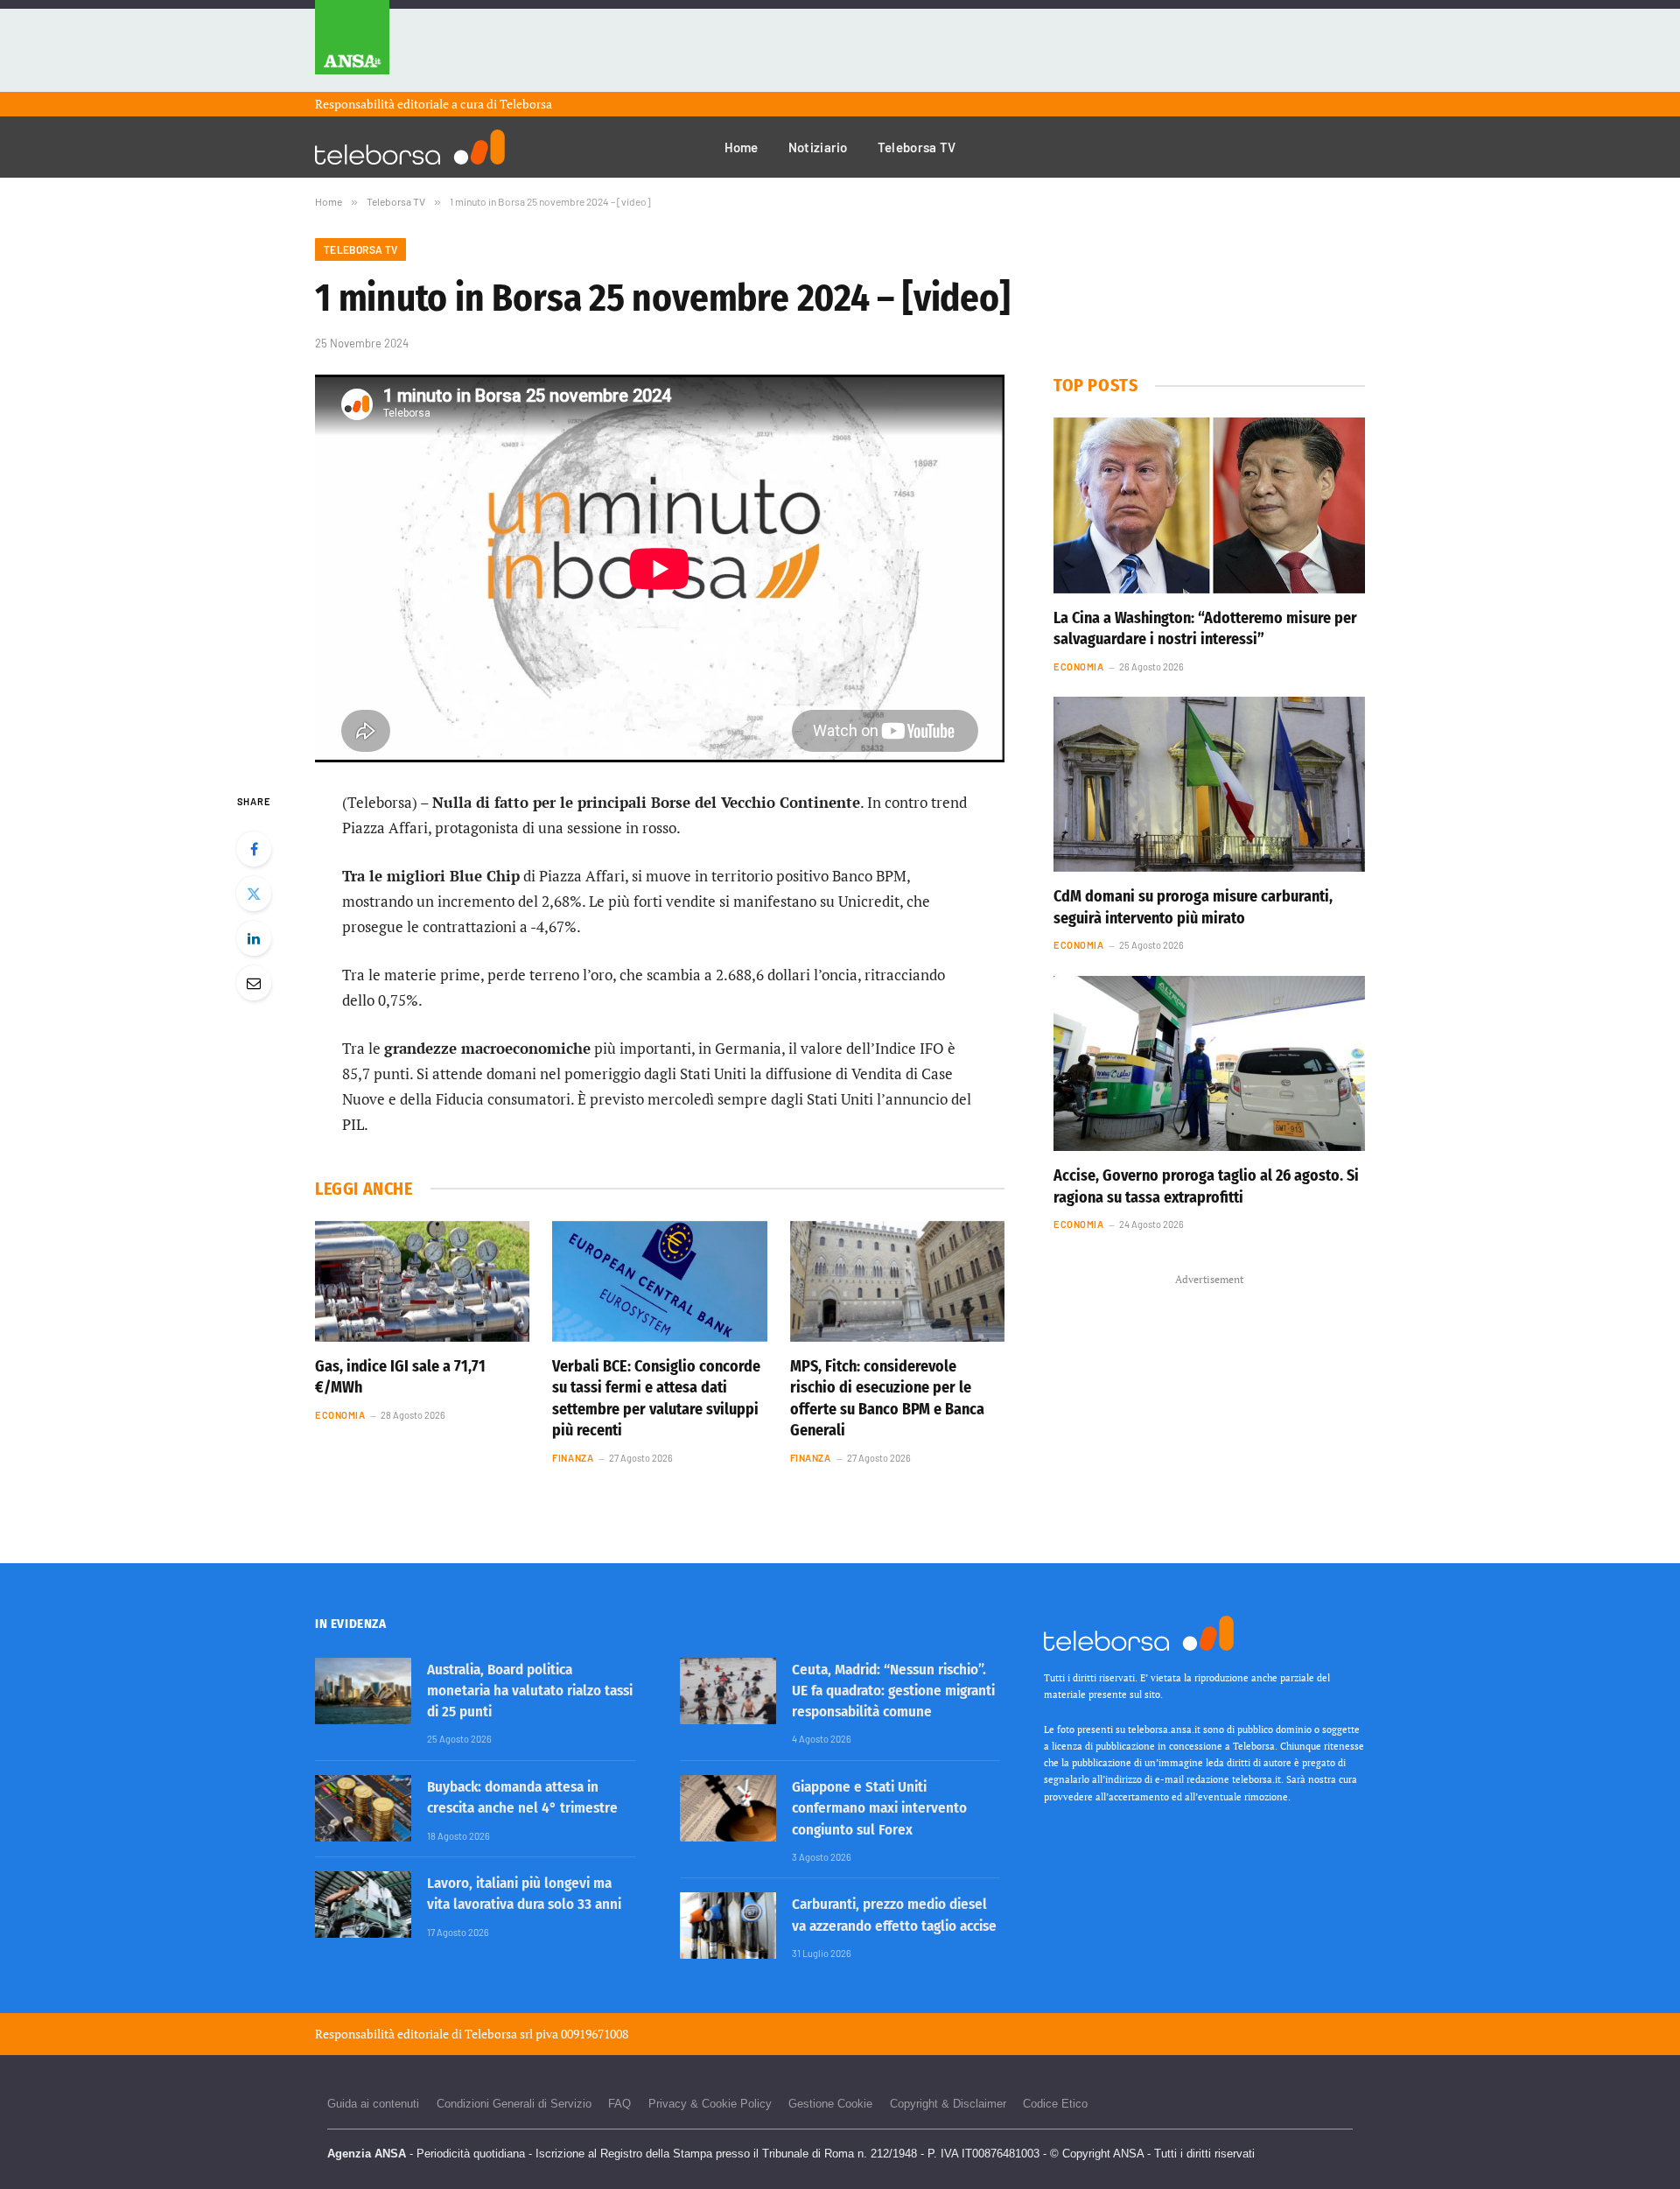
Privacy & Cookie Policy (710, 2104)
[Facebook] (254, 849)
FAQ (619, 2104)
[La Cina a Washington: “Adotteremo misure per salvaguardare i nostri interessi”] (1209, 505)
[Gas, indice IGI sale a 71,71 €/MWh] (422, 1281)
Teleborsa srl (499, 2034)
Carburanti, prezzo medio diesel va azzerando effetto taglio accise (894, 1915)
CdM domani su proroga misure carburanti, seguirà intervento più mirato (1193, 907)
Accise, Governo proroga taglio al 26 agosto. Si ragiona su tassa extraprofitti (1206, 1186)
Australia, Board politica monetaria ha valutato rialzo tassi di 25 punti (530, 1691)
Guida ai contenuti (373, 2104)
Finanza (573, 1458)
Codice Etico (1055, 2104)
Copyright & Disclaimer (948, 2104)
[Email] (254, 983)
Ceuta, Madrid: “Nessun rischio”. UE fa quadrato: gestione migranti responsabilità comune (893, 1691)
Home (742, 147)
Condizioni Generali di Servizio (514, 2104)
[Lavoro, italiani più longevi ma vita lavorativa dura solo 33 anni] (363, 1905)
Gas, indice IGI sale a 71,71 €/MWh (400, 1377)
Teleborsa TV (917, 147)
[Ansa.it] (352, 46)
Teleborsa (526, 104)
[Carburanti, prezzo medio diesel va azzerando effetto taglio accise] (728, 1926)
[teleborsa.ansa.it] (410, 147)
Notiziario (818, 147)
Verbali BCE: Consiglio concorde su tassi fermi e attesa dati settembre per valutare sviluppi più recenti (656, 1398)
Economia (340, 1415)
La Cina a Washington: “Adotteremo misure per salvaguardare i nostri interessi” (1205, 628)
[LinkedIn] (254, 938)
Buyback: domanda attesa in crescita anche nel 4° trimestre (522, 1797)
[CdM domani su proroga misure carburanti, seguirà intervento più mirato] (1209, 784)
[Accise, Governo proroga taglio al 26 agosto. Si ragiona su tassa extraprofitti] (1209, 1063)
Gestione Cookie (830, 2104)
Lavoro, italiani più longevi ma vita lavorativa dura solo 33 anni (524, 1894)
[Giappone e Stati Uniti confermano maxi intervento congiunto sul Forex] (728, 1808)
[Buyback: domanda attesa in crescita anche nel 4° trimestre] (363, 1808)
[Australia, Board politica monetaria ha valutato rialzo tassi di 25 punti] (363, 1691)
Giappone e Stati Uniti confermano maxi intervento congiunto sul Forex (879, 1808)
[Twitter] (254, 894)
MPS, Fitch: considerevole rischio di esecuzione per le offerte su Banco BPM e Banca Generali (887, 1398)
